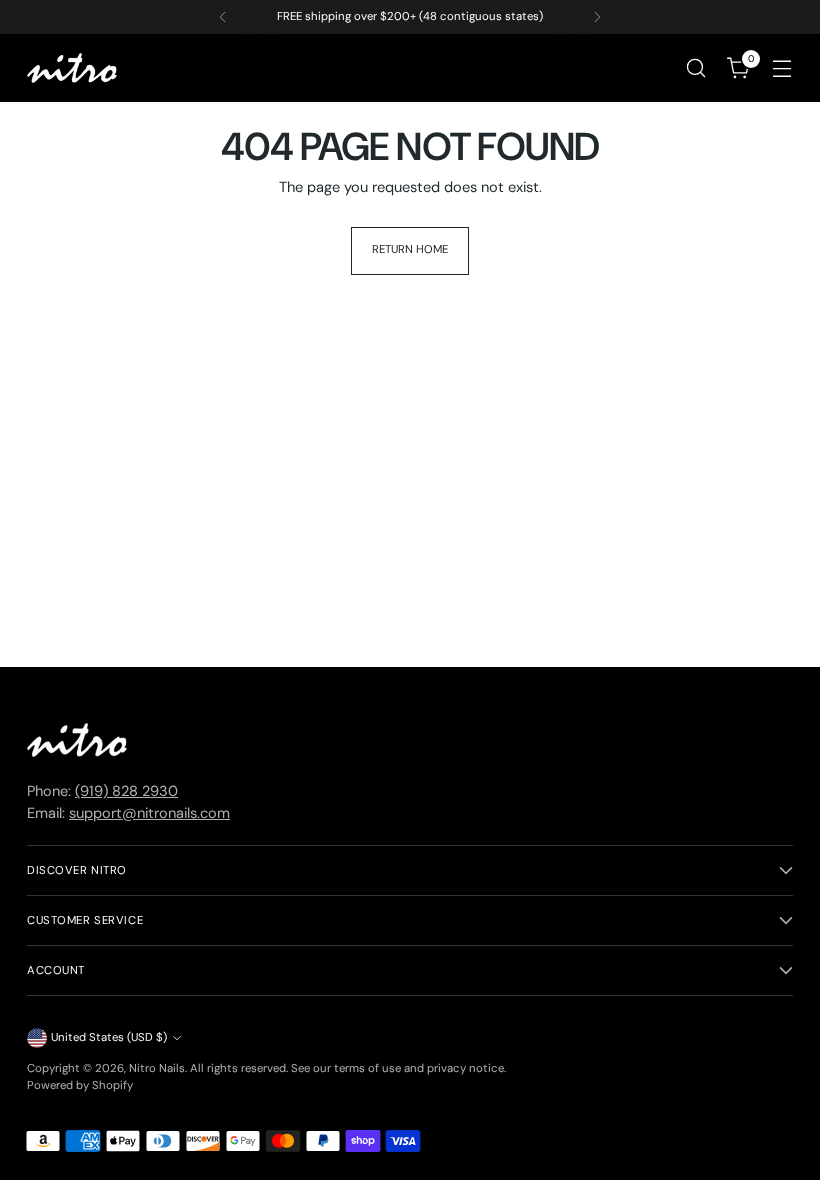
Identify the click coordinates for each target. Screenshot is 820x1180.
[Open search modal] (696, 68)
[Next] (597, 17)
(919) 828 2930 (126, 791)
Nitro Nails (157, 1068)
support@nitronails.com (149, 813)
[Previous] (223, 17)
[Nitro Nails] (72, 68)
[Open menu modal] (782, 68)
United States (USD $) (109, 1037)
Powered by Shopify (80, 1085)
